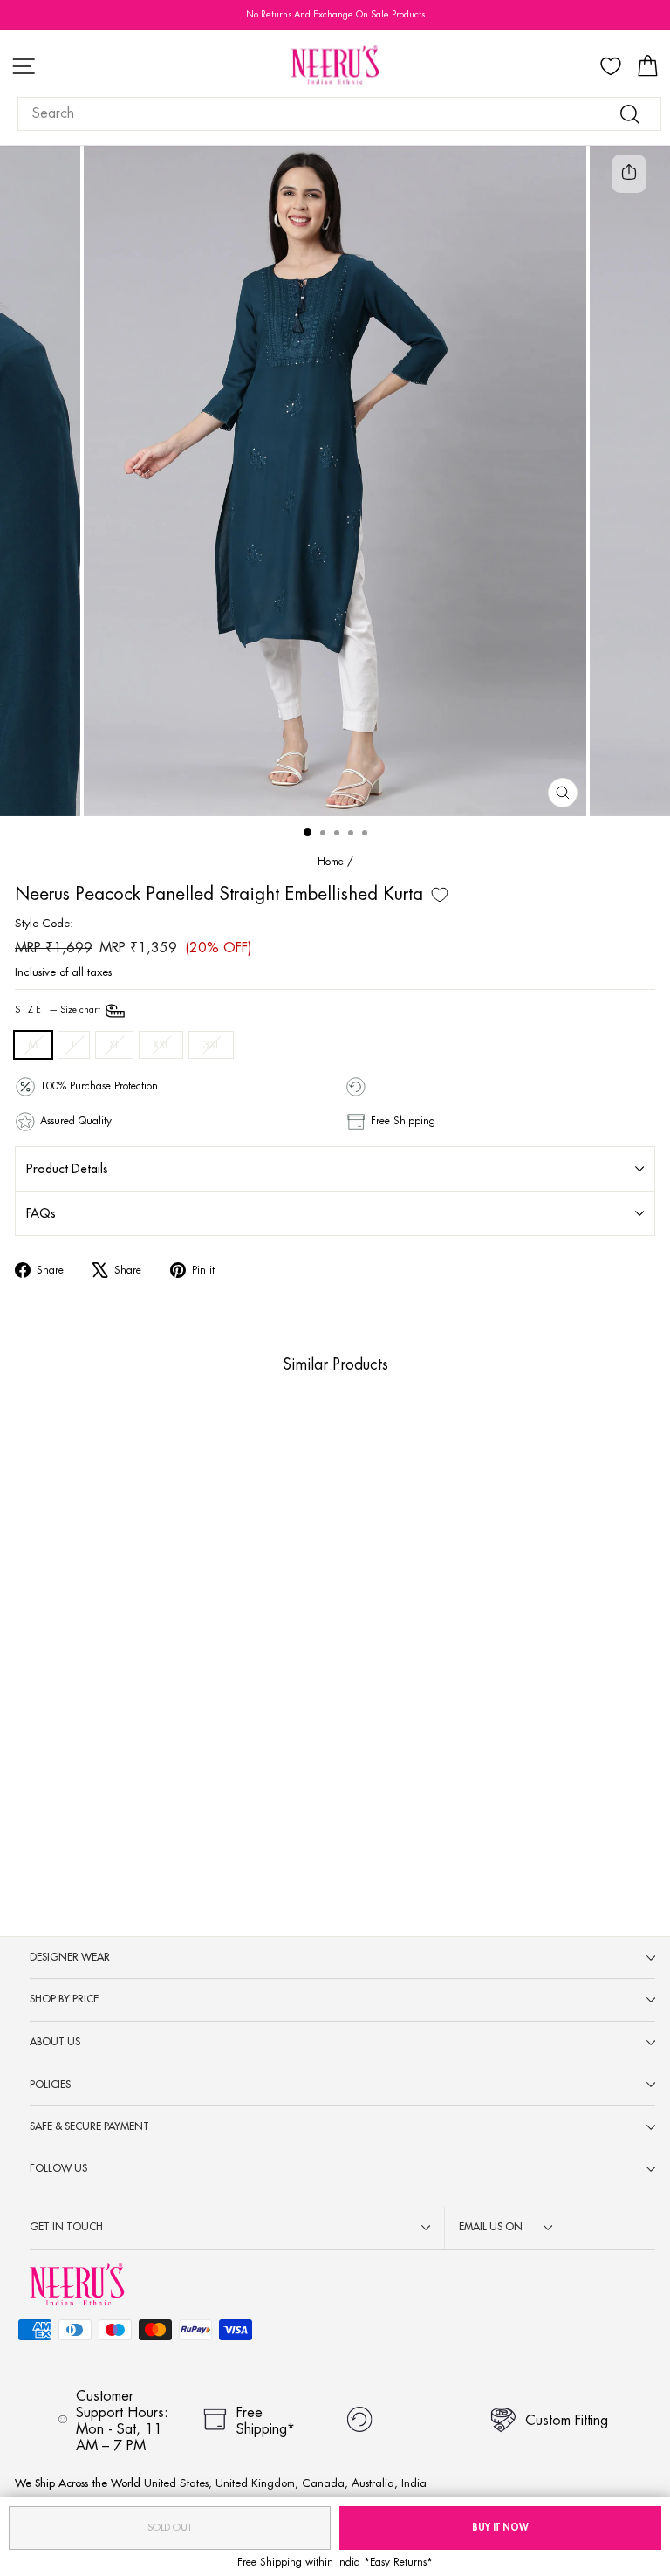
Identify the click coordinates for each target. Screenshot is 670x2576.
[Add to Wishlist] (440, 895)
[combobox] (339, 114)
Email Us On (491, 2227)
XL (114, 1044)
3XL (211, 1044)
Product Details (67, 1169)
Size (59, 1010)
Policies (50, 2085)
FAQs (41, 1213)
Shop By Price (64, 1999)
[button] (143, 1791)
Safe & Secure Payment (89, 2126)
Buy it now (500, 2528)
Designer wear (70, 1957)
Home (331, 862)
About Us (55, 2042)
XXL (161, 1044)
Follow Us (58, 2168)
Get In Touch (66, 2227)
